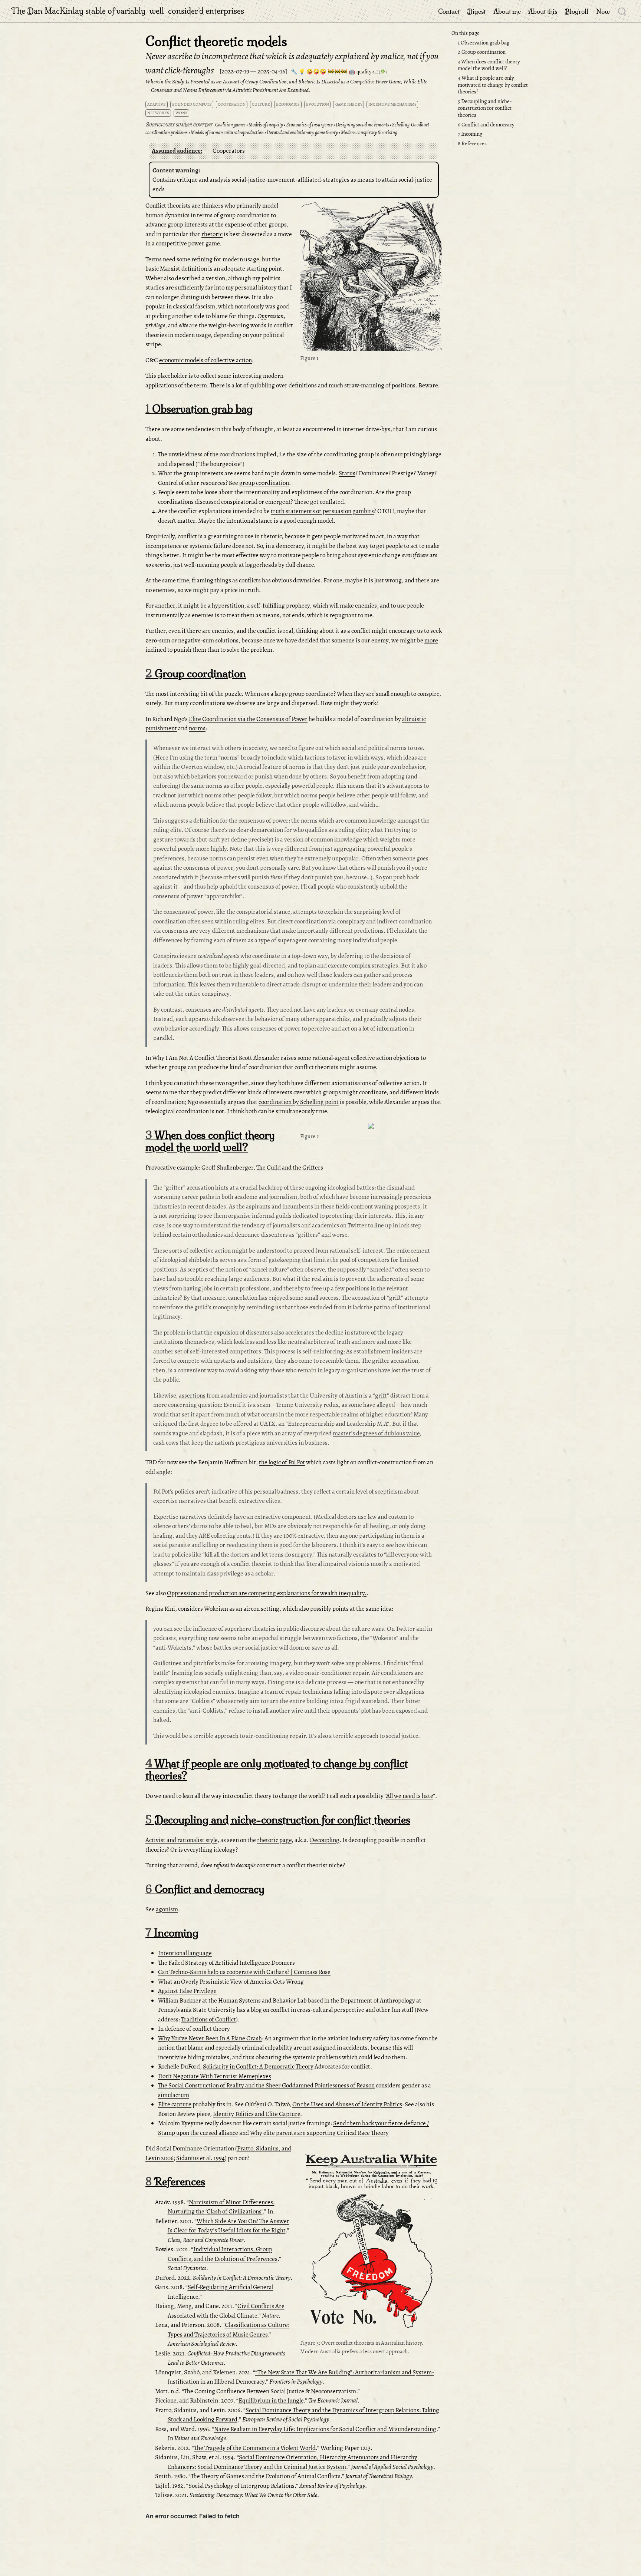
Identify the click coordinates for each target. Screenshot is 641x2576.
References (472, 143)
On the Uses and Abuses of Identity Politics (347, 2104)
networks (158, 113)
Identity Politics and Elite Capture (257, 2114)
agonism (167, 1909)
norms (197, 728)
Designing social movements (362, 125)
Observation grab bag (484, 43)
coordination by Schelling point (299, 1102)
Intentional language (185, 1953)
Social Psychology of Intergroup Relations (241, 2486)
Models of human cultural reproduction (227, 133)
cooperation (232, 104)
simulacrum (174, 2095)
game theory (349, 104)
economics (288, 104)
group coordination (264, 483)
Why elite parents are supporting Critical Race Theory (319, 2133)
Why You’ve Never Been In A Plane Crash (210, 2038)
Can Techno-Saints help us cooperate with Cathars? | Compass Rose (244, 1972)
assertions (192, 1396)
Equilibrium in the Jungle (271, 2400)
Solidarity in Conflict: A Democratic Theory (258, 2066)
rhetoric (212, 234)
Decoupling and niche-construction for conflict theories (485, 108)
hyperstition (228, 606)
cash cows (166, 1443)
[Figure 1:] (371, 277)
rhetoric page (274, 1840)
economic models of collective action (206, 360)
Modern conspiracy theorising (369, 133)
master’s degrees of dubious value (376, 1433)
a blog (254, 2010)
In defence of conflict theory (194, 2029)
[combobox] (622, 11)
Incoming (470, 134)
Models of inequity (266, 125)
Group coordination (482, 52)
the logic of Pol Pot (282, 1462)
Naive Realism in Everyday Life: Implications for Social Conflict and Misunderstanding (325, 2429)
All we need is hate (410, 1796)
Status (347, 473)
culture (261, 104)
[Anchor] (206, 150)
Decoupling (325, 1840)
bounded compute (192, 104)
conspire (428, 694)
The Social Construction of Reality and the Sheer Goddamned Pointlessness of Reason (266, 2085)
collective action (372, 1058)
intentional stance (249, 521)
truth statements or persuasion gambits (322, 511)
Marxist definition (183, 269)
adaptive (157, 104)
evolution (318, 104)
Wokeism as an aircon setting (242, 1609)
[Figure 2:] (371, 1127)
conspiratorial (239, 502)
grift (381, 1396)
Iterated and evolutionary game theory (302, 133)
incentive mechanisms (392, 104)
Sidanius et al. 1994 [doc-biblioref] (200, 2158)
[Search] (622, 11)
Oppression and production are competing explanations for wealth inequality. (267, 1593)
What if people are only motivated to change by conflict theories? (493, 85)
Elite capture (175, 2104)
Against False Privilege (187, 1991)
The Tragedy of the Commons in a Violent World (255, 2448)
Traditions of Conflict (208, 2019)
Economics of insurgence (309, 125)
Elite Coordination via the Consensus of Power (248, 719)
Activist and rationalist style (181, 1840)
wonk (182, 113)
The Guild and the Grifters (290, 1168)
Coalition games (230, 125)
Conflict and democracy (486, 125)
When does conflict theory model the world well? (489, 65)
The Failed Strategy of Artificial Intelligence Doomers (226, 1963)
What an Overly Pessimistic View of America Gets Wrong (231, 1982)
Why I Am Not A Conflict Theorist (195, 1058)
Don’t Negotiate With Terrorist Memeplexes (215, 2076)
